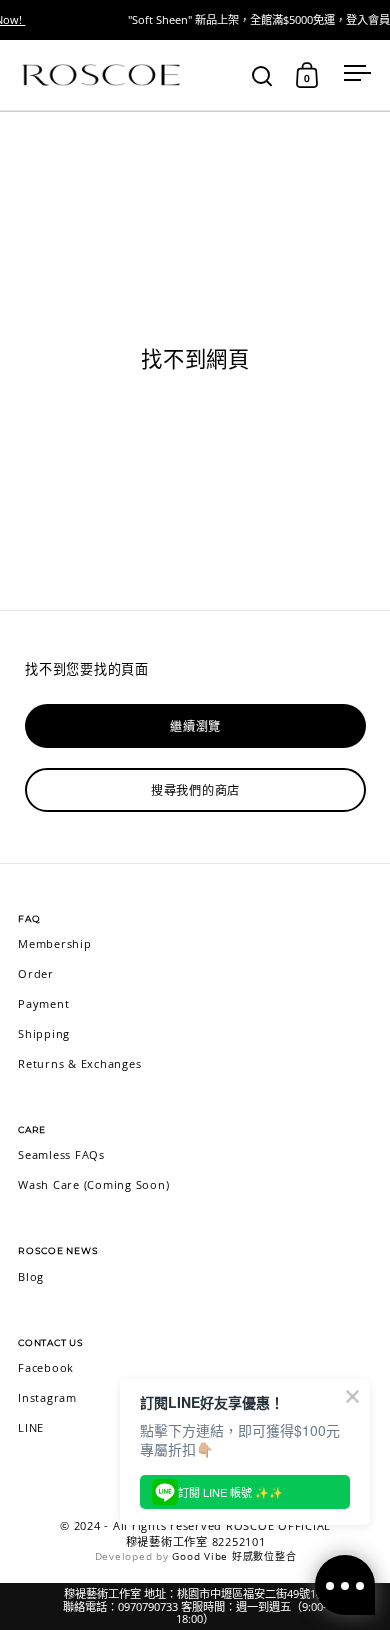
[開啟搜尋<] (262, 75)
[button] (262, 75)
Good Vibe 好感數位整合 (234, 1556)
